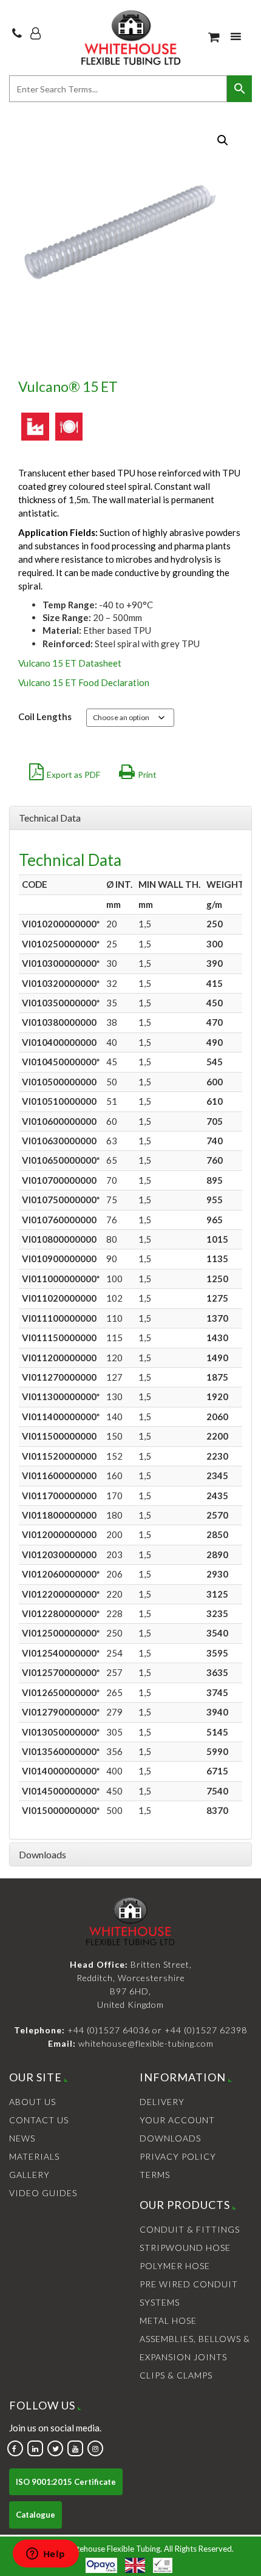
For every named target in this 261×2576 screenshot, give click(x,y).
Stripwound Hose (185, 2248)
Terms (155, 2175)
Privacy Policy (178, 2156)
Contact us (39, 2120)
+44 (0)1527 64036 (109, 2030)
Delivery (162, 2102)
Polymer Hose (175, 2266)
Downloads (170, 2138)
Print (147, 775)
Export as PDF (73, 775)
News (22, 2138)
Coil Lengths (45, 716)
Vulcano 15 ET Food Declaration (84, 682)
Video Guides (43, 2193)
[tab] (130, 818)
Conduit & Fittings (190, 2229)
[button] (223, 140)
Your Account (177, 2120)
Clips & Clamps (176, 2375)
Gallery (29, 2175)
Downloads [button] (42, 1854)
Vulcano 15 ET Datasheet (70, 663)
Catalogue (36, 2515)
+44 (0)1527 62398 (206, 2030)
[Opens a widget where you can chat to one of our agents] (46, 2555)
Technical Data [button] (50, 818)
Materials (34, 2156)
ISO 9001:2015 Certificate (66, 2482)
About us (32, 2102)
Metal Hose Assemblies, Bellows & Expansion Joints (195, 2339)
